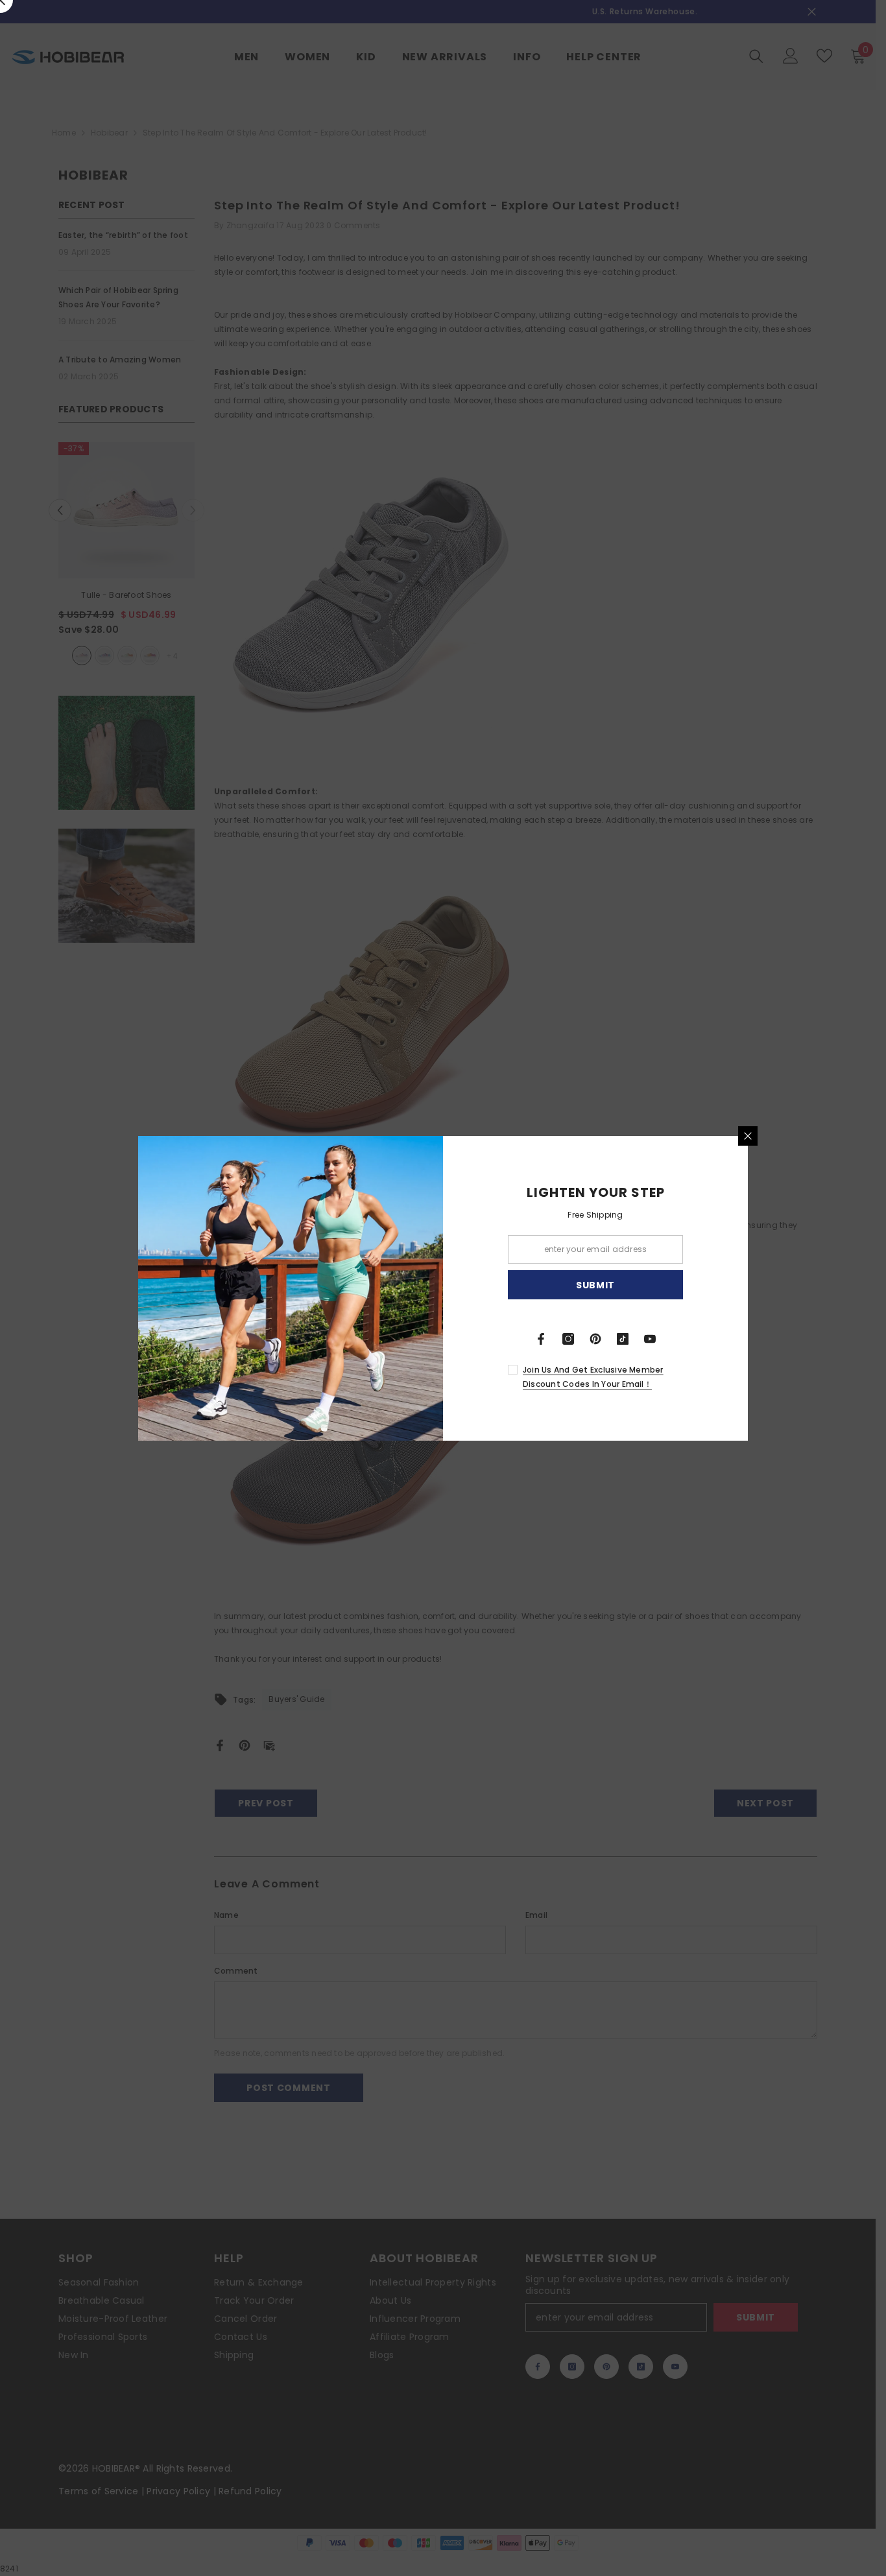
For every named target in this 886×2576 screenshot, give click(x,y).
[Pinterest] (595, 1339)
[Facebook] (541, 1339)
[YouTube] (650, 1339)
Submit (595, 1284)
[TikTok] (623, 1339)
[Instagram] (568, 1339)
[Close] (748, 1136)
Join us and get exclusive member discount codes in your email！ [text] (593, 1377)
